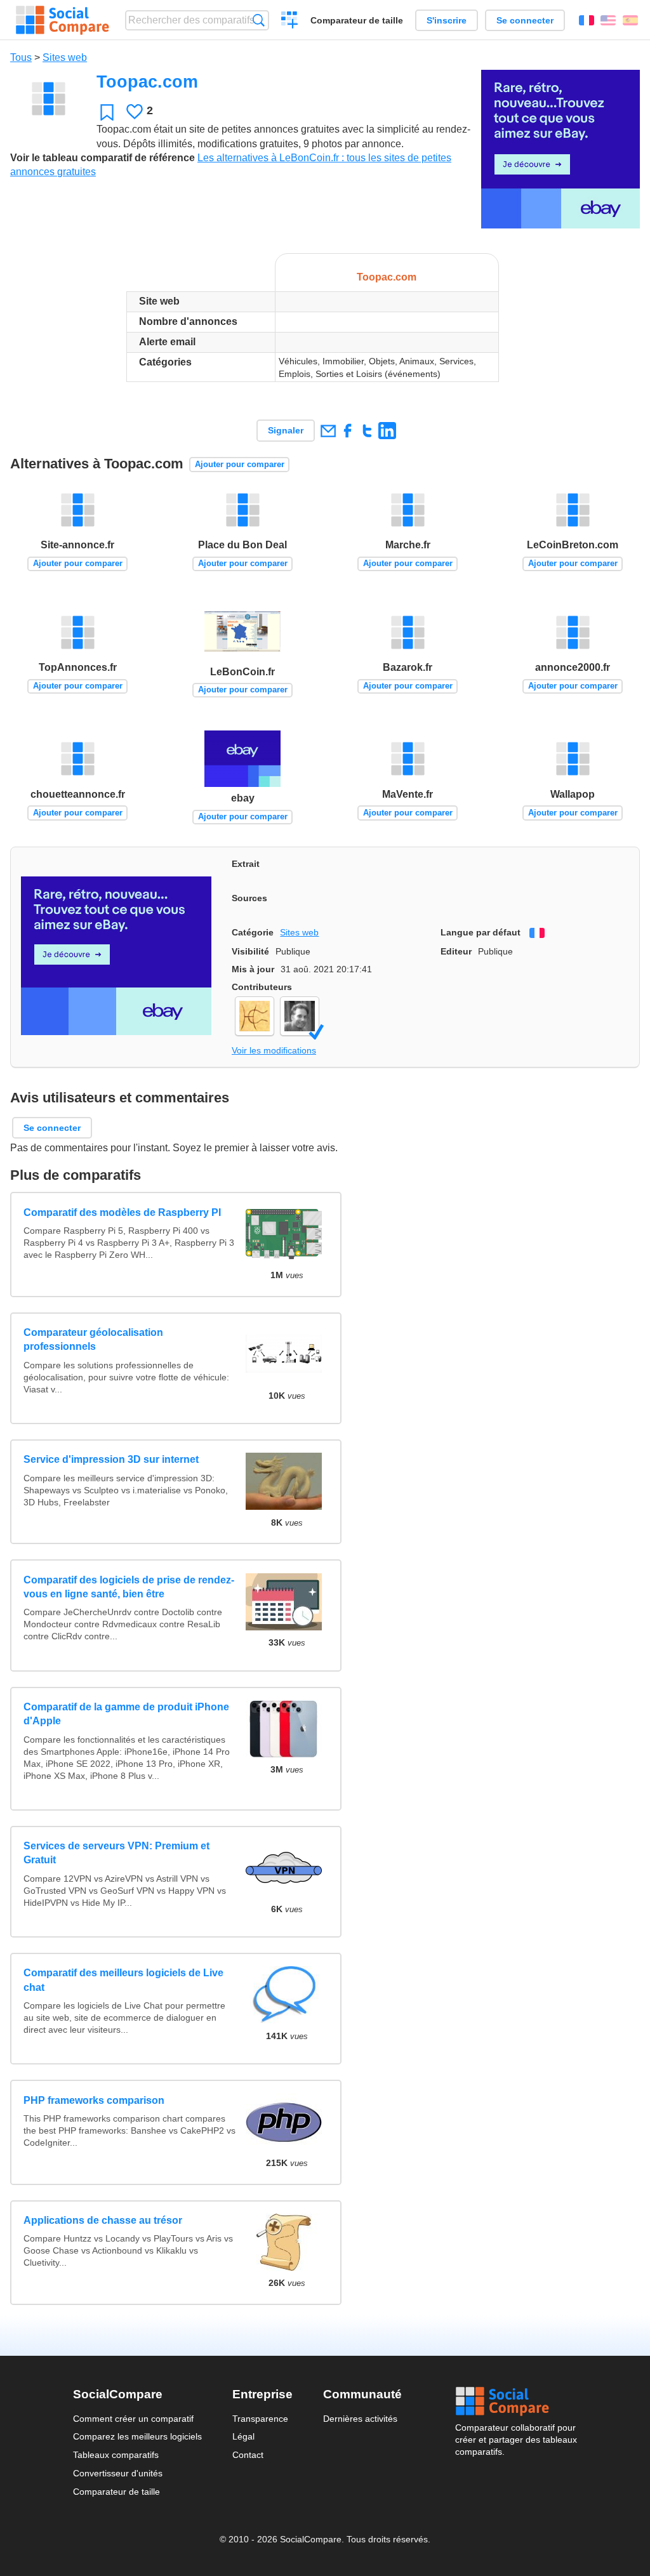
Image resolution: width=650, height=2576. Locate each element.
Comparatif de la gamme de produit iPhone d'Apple (126, 1714)
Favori (107, 112)
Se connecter (525, 20)
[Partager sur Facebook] (348, 431)
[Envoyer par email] (328, 431)
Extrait (246, 864)
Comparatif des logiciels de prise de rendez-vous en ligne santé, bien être (129, 1587)
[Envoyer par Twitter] (367, 431)
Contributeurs (262, 987)
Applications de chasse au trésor (103, 2220)
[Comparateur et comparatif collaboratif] (63, 20)
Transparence (260, 2419)
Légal (243, 2436)
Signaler (286, 430)
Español (630, 20)
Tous (21, 57)
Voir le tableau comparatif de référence (103, 158)
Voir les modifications (274, 1050)
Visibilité (250, 951)
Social (516, 2401)
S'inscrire (447, 20)
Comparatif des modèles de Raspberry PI (122, 1212)
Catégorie (253, 932)
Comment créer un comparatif (133, 2419)
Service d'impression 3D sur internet (111, 1459)
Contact (248, 2455)
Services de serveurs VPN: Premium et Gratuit (116, 1853)
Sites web (65, 57)
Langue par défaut (481, 932)
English (608, 20)
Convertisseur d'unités (118, 2473)
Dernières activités (360, 2419)
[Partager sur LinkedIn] (387, 431)
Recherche (259, 20)
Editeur (456, 951)
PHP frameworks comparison (94, 2100)
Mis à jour (253, 969)
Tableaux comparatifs (116, 2455)
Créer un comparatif (290, 22)
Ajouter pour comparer (240, 464)
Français (587, 20)
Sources (249, 898)
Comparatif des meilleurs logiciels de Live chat (123, 1980)
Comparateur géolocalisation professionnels (93, 1339)
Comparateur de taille (357, 20)
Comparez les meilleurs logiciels (137, 2436)
